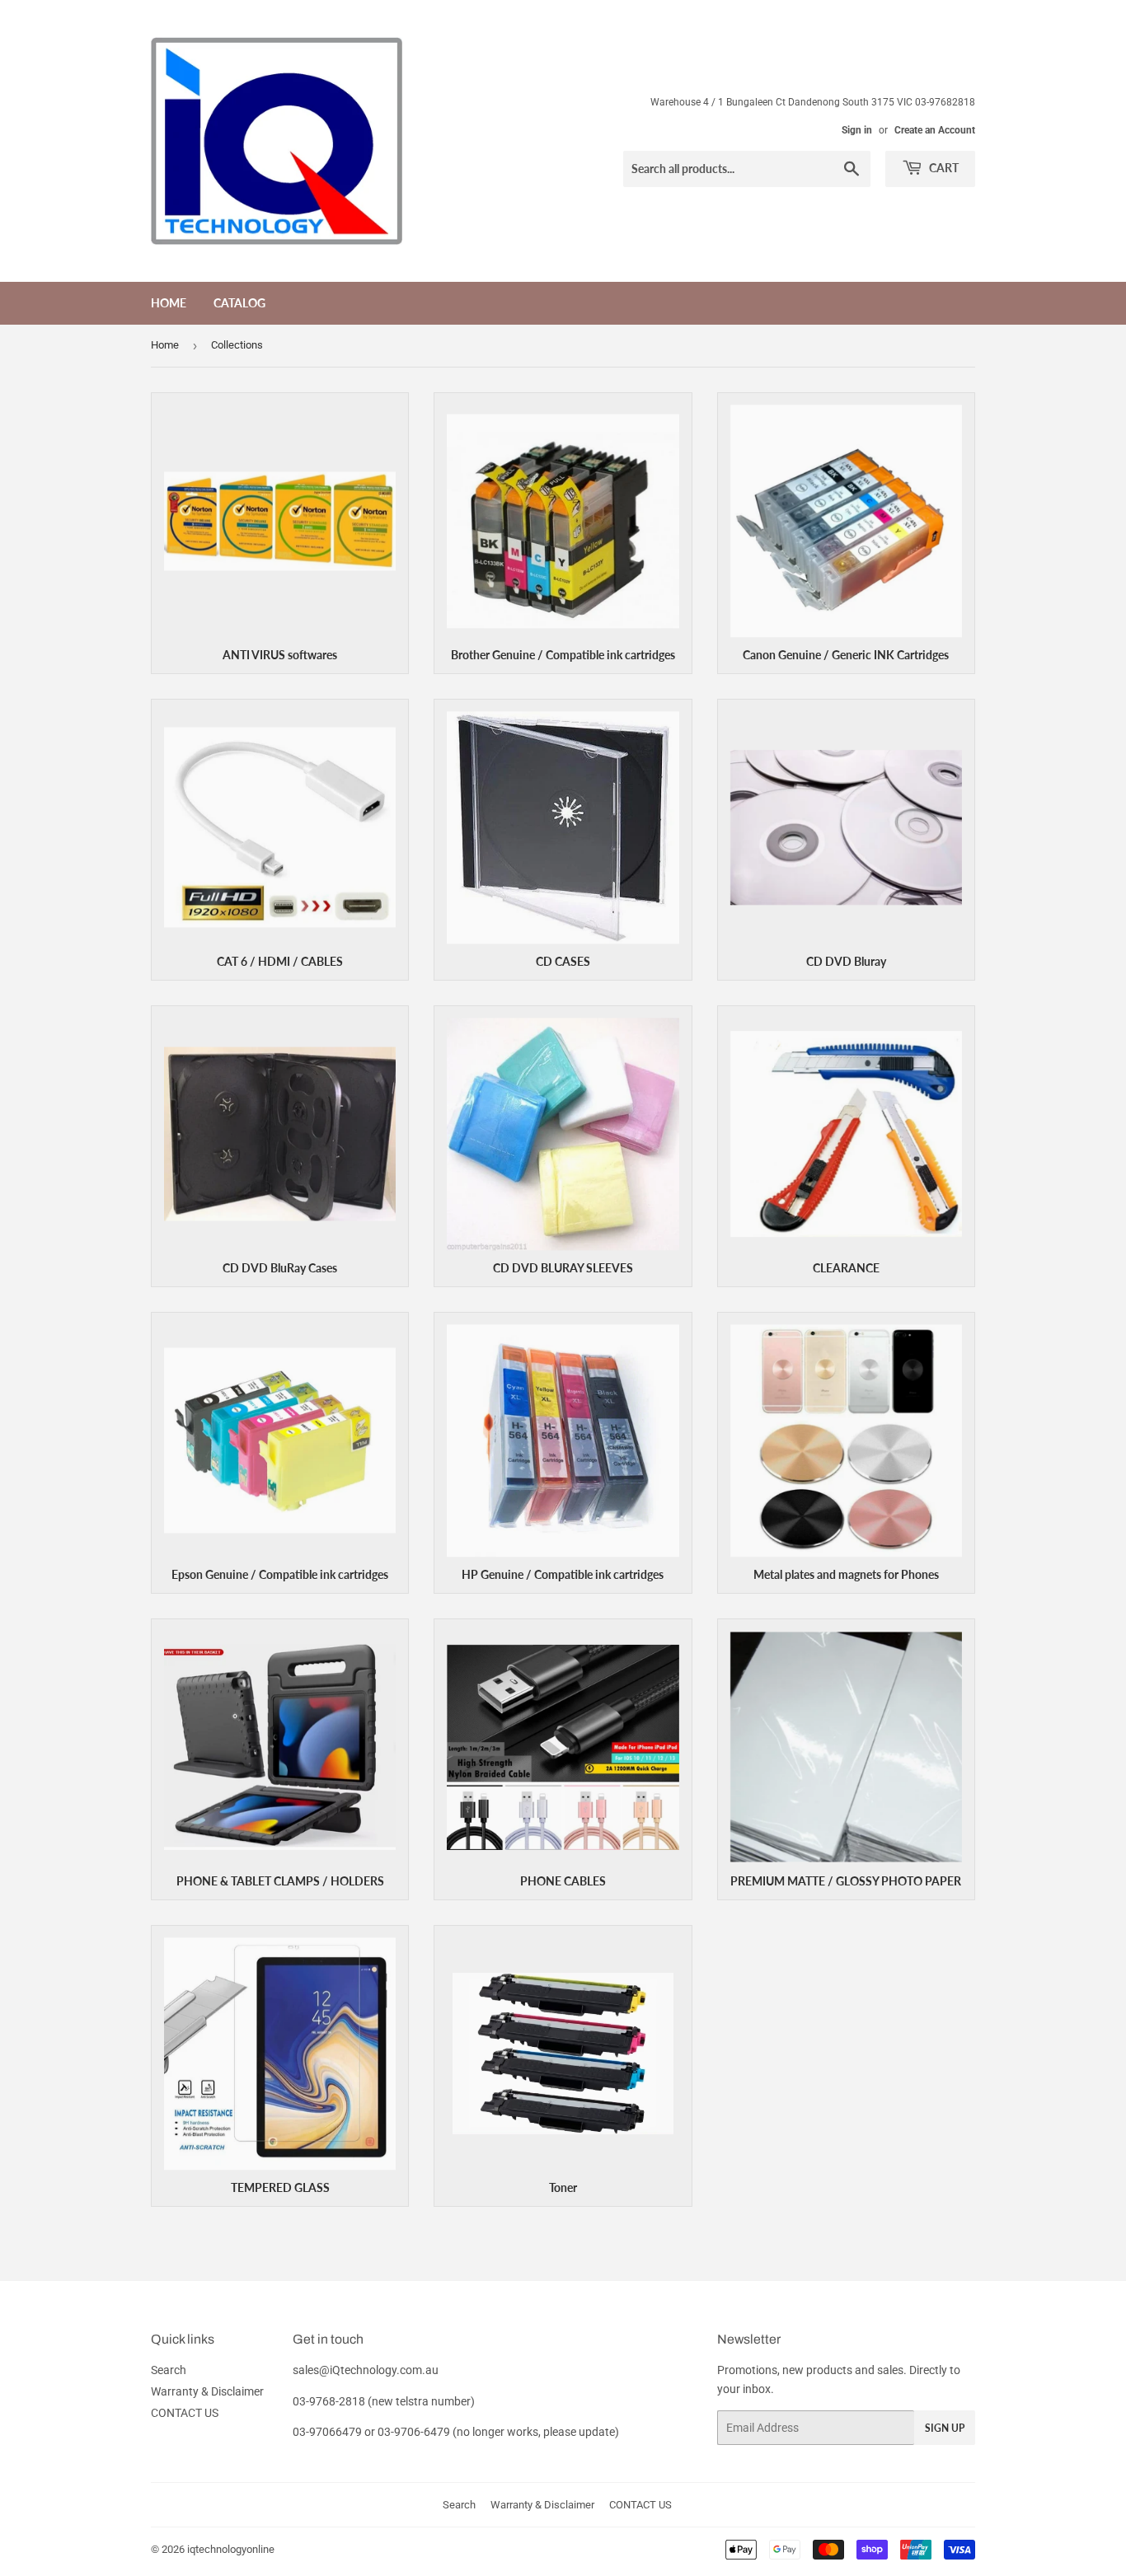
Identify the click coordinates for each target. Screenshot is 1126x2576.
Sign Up (945, 2428)
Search (169, 2370)
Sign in (857, 130)
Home (169, 303)
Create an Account (935, 130)
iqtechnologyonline (231, 2549)
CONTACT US (185, 2413)
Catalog (239, 303)
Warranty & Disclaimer (207, 2391)
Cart (943, 168)
